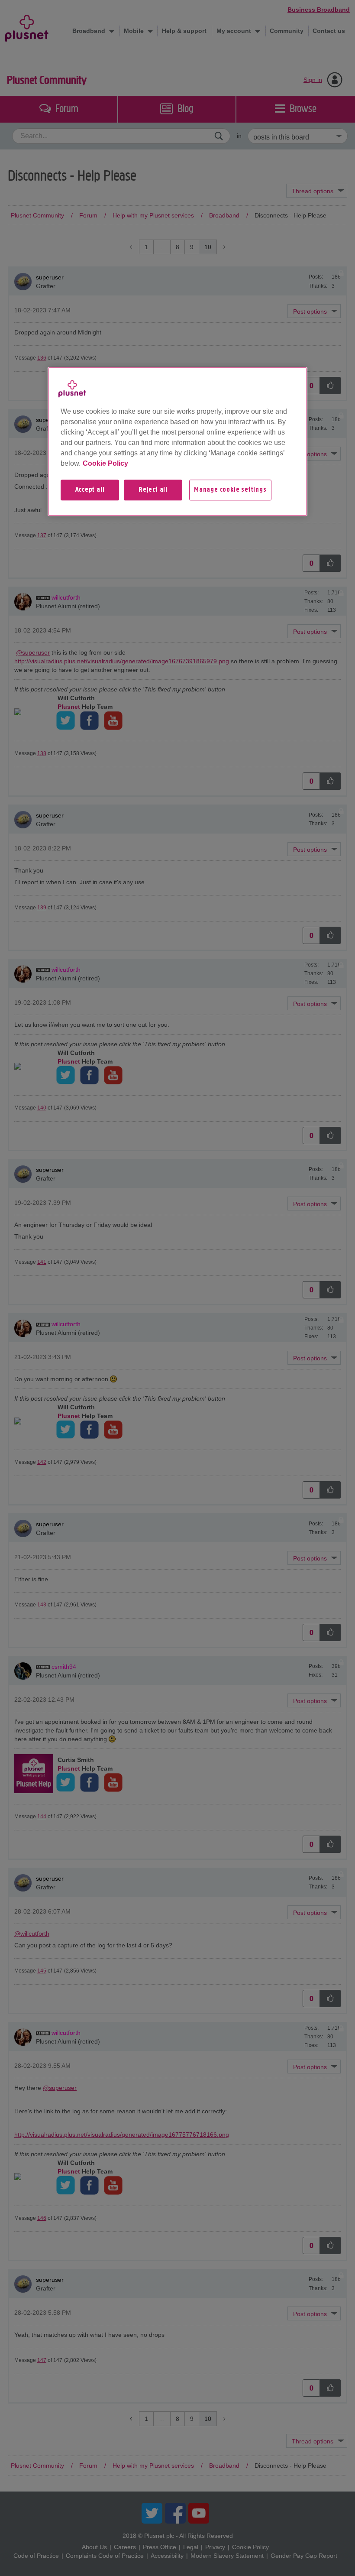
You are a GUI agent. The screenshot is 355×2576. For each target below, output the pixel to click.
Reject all (153, 490)
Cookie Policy (105, 463)
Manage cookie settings (230, 490)
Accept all (90, 490)
